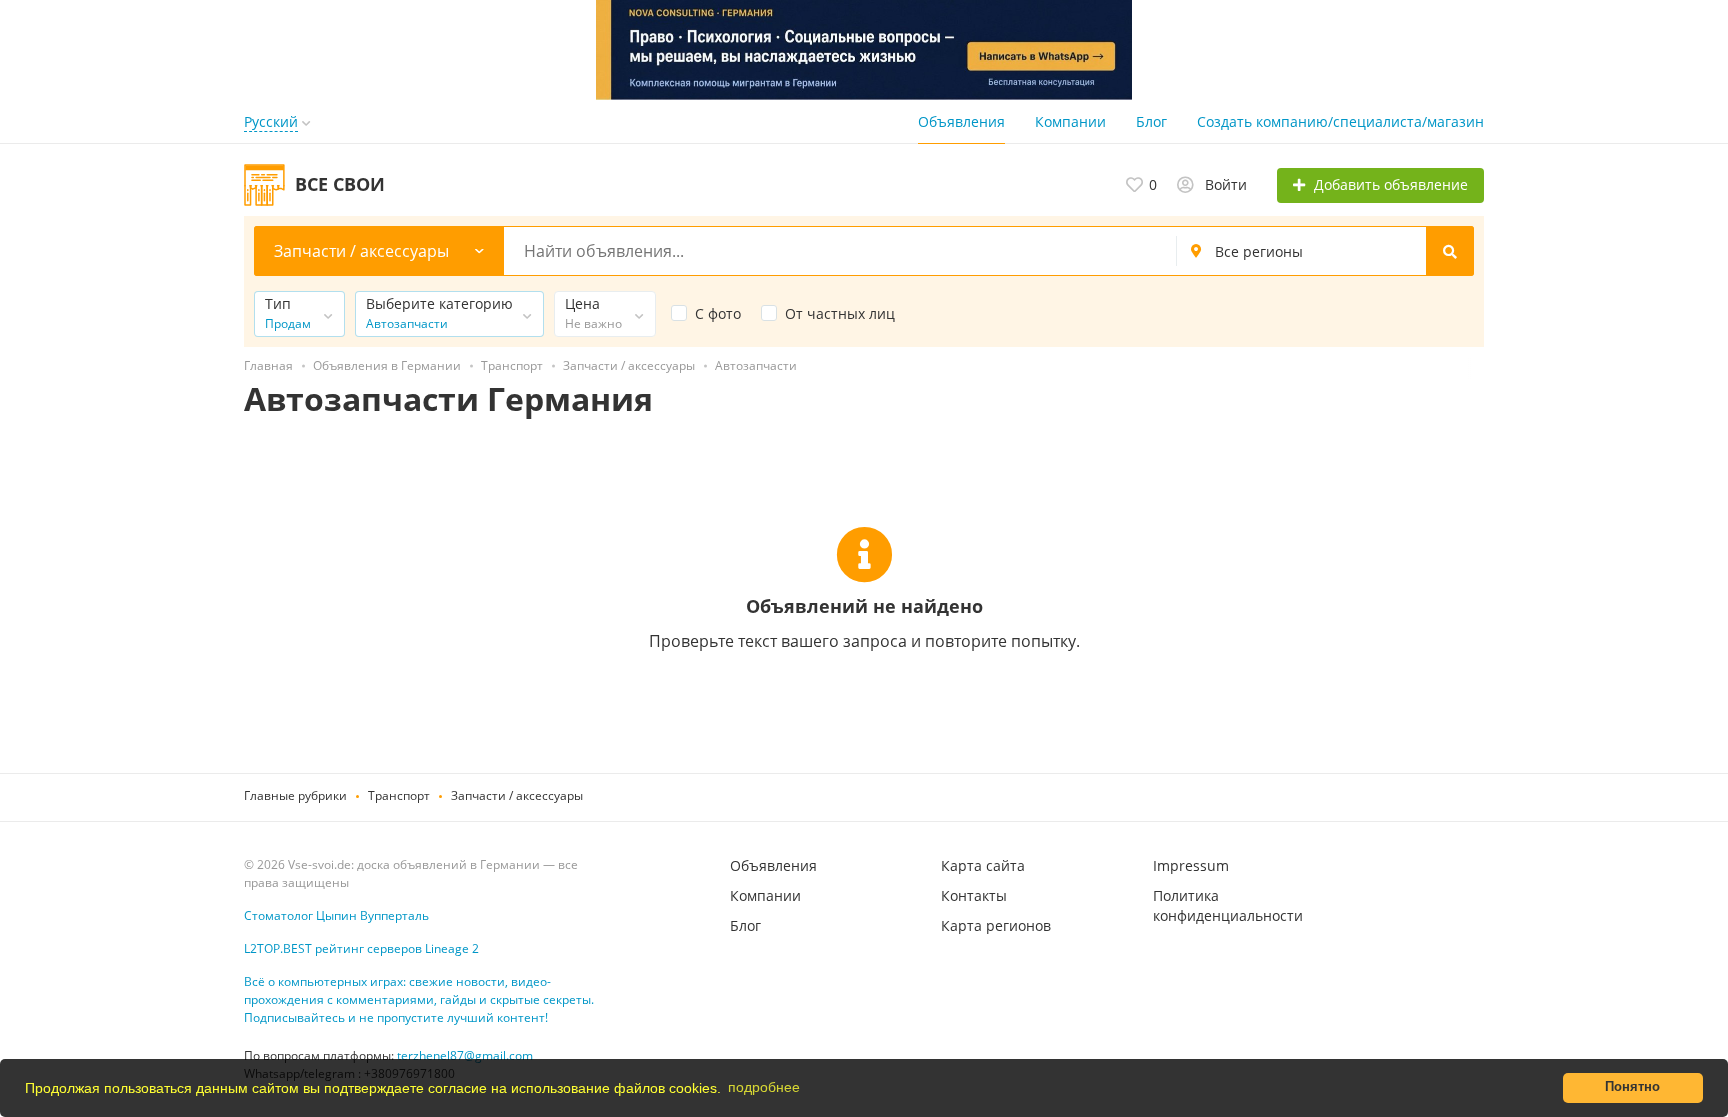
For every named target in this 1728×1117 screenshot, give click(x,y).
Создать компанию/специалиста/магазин (1340, 121)
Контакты (974, 895)
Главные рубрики (295, 795)
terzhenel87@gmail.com (465, 1055)
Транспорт (399, 795)
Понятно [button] (1632, 1087)
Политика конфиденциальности (1228, 905)
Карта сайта (983, 865)
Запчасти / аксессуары (517, 795)
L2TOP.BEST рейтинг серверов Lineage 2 (361, 948)
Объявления (961, 121)
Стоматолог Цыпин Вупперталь (336, 915)
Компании (1070, 121)
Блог (1151, 121)
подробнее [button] (764, 1087)
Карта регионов (996, 925)
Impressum (1191, 865)
